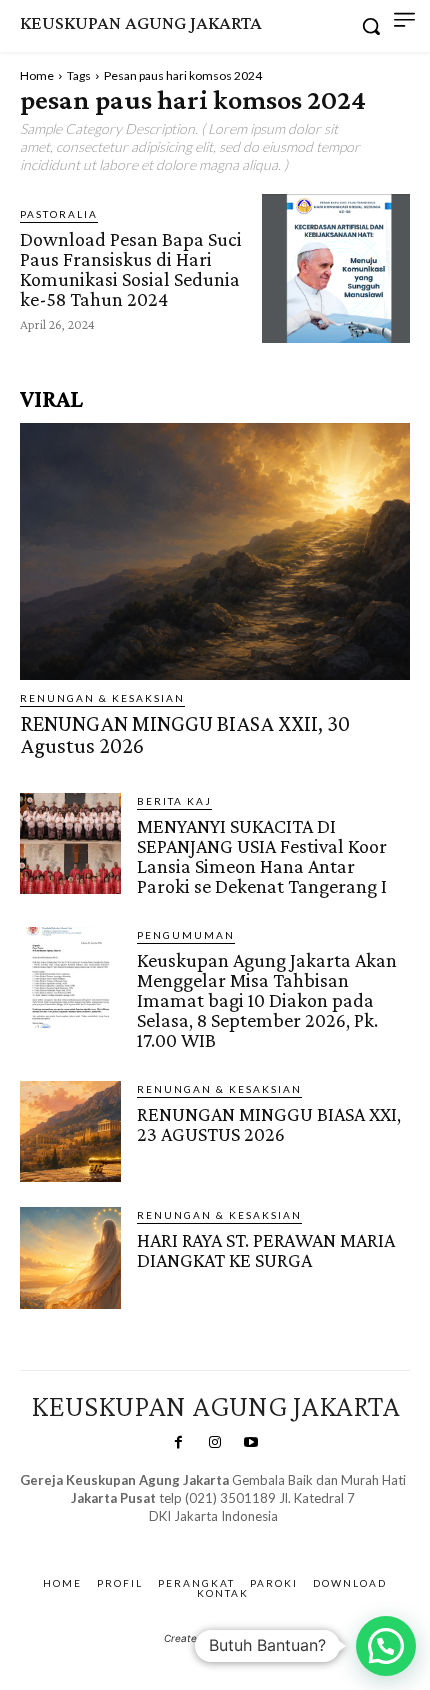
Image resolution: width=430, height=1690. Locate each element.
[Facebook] (178, 1443)
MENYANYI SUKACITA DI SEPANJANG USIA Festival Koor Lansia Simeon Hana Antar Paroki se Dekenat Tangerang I (262, 856)
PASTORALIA (59, 214)
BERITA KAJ (174, 801)
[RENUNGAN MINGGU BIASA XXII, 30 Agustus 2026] (215, 551)
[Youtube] (251, 1443)
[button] (386, 1646)
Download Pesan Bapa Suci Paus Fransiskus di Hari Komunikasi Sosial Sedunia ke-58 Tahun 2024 (131, 269)
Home (37, 75)
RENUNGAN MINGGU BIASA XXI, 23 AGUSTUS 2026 (269, 1124)
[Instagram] (215, 1443)
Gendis (271, 1536)
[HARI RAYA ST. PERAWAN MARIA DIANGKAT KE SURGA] (70, 1257)
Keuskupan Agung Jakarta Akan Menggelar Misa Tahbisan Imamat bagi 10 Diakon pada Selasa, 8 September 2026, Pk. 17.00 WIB (267, 1000)
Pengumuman (186, 935)
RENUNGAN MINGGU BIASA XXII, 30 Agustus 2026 (185, 734)
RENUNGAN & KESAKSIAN (102, 698)
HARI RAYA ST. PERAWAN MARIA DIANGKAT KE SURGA (266, 1250)
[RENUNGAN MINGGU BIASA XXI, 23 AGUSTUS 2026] (70, 1131)
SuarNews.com (182, 1536)
